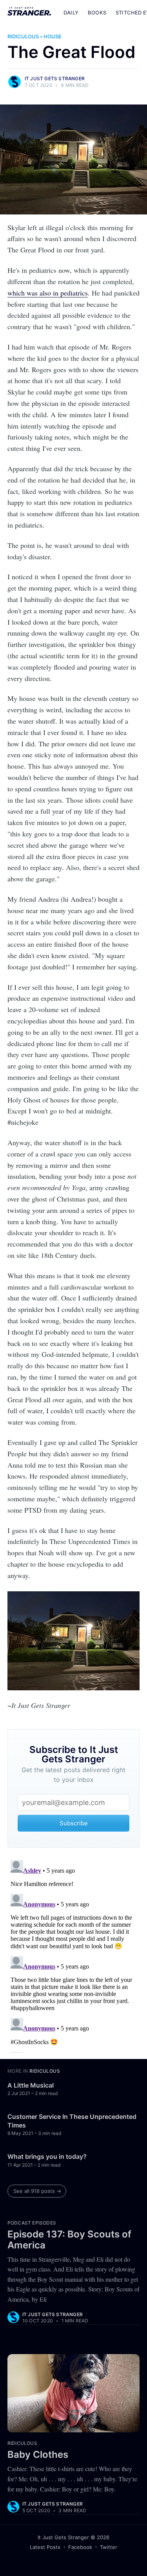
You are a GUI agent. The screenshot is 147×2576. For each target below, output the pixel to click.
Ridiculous (23, 36)
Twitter (109, 2547)
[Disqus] (74, 1955)
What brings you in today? (47, 2156)
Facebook (80, 2547)
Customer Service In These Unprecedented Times (72, 2121)
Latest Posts (45, 2547)
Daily (71, 13)
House (53, 36)
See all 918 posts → (37, 2191)
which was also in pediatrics (48, 293)
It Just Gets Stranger (55, 78)
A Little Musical (31, 2085)
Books (97, 13)
